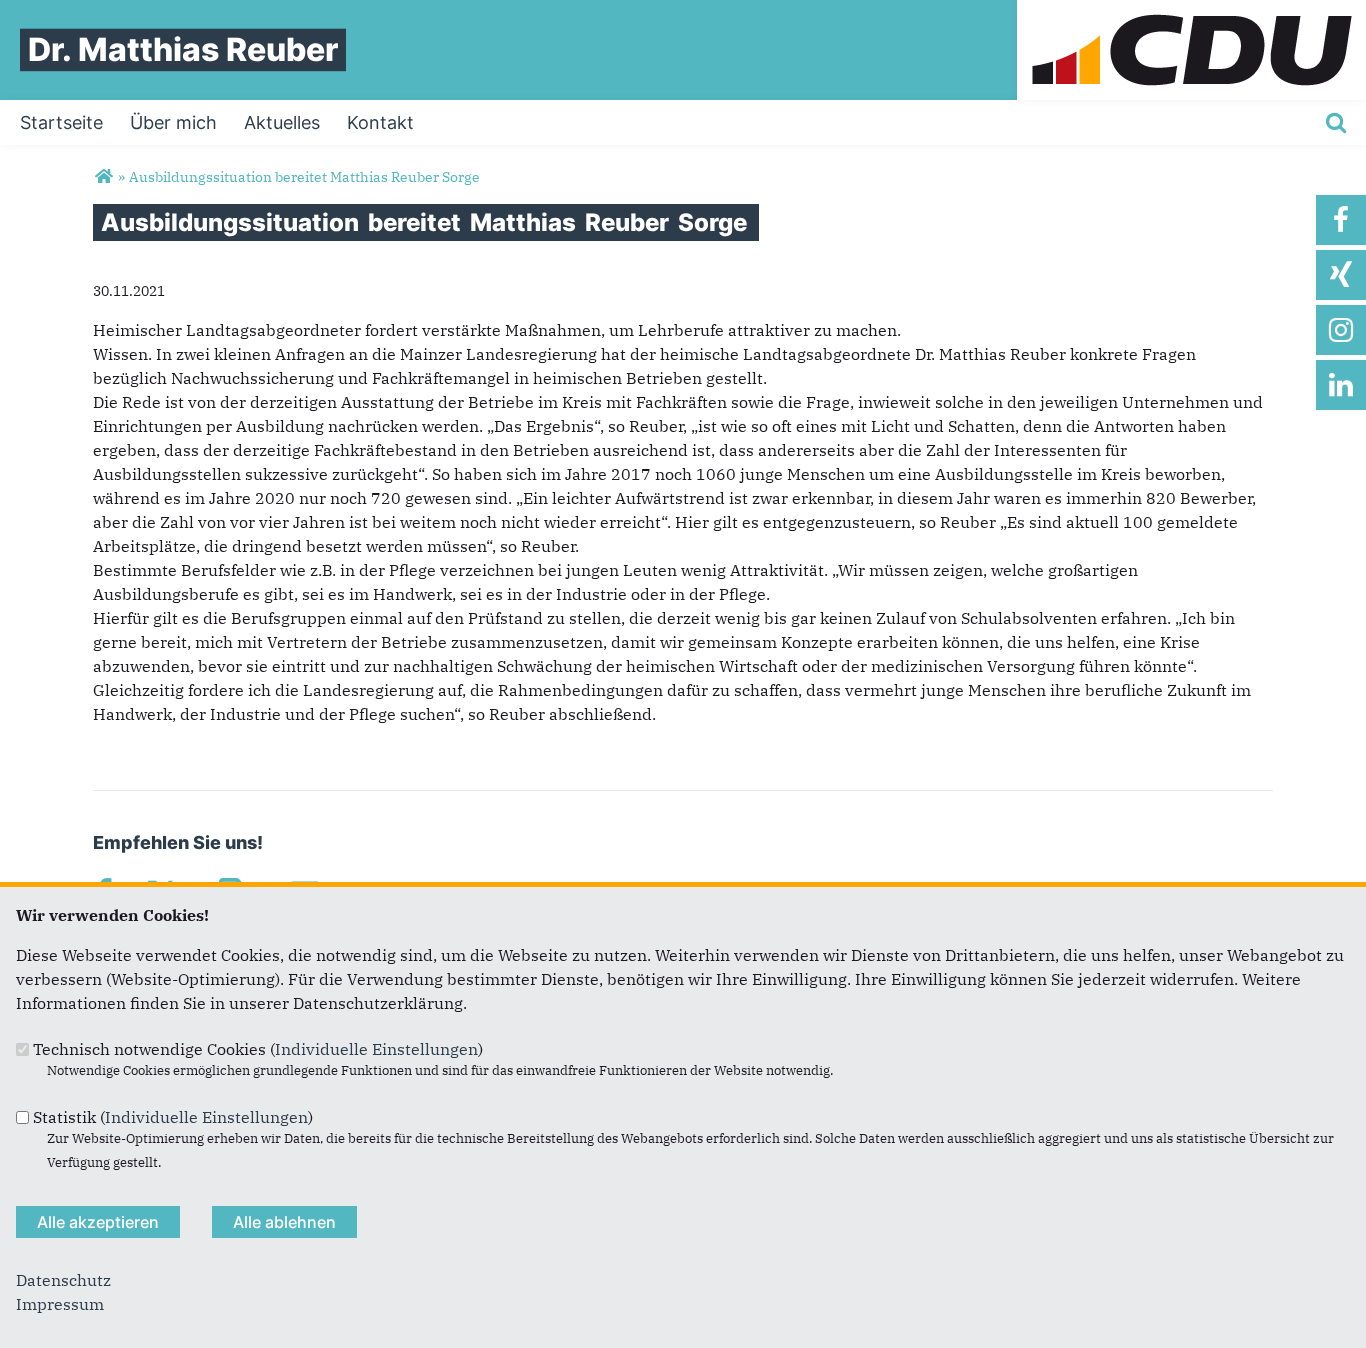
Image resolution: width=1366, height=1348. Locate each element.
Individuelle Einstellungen (376, 1049)
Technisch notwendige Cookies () (258, 1049)
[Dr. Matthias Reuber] (103, 177)
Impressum (60, 1304)
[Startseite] (1191, 12)
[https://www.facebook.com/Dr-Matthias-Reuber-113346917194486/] (1341, 220)
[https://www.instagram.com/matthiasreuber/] (1341, 330)
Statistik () (173, 1117)
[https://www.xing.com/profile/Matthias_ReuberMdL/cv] (1341, 275)
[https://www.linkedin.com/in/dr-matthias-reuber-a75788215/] (1341, 385)
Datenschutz (63, 1280)
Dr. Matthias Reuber (183, 49)
